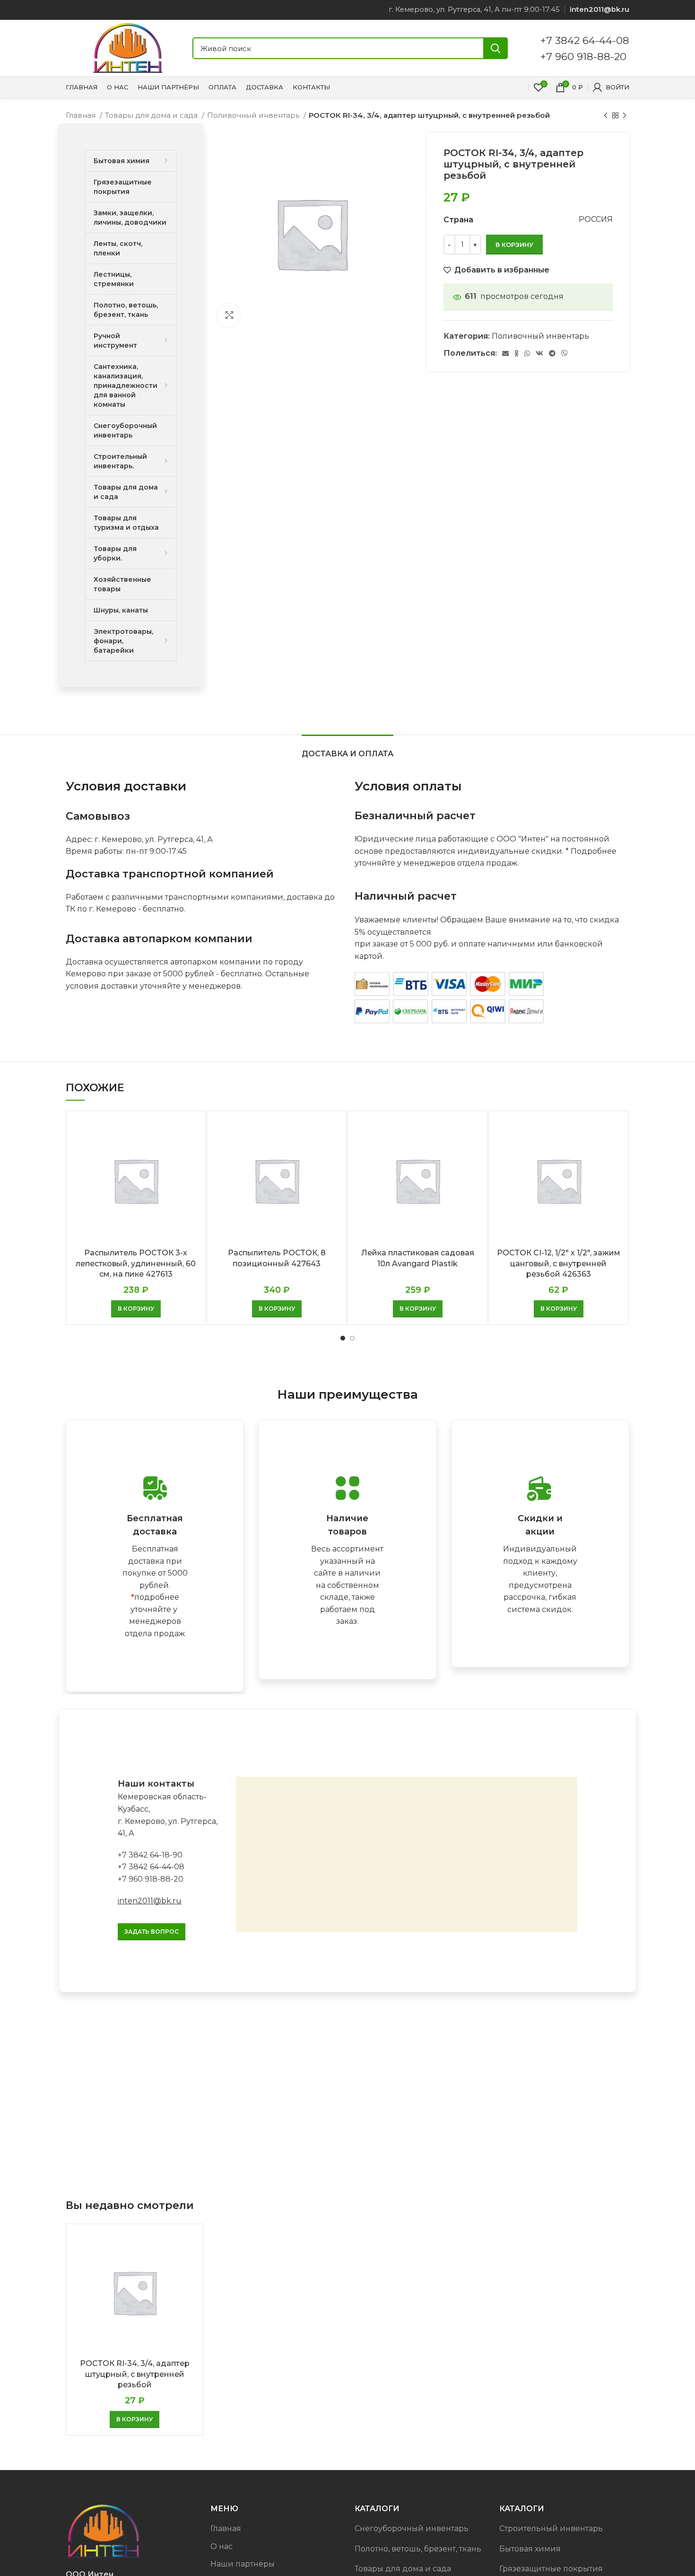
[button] (136, 1309)
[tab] (347, 749)
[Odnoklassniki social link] (517, 353)
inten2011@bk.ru (150, 1901)
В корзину (514, 245)
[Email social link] (505, 353)
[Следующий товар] (625, 115)
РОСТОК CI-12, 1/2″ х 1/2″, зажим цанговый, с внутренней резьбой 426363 (559, 1263)
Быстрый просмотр (191, 1134)
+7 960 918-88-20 (583, 56)
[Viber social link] (565, 353)
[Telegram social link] (552, 353)
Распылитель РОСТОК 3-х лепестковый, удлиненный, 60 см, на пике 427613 (136, 1263)
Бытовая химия (530, 2549)
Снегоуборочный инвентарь (412, 2528)
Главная (82, 115)
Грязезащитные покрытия (551, 2569)
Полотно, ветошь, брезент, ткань (418, 2549)
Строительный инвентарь (551, 2528)
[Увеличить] (229, 315)
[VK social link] (539, 353)
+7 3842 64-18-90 (150, 1855)
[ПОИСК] (495, 48)
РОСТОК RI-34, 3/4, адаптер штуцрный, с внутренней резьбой (135, 2374)
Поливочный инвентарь (254, 115)
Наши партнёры (243, 2564)
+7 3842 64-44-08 (585, 40)
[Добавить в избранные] (191, 1155)
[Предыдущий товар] (606, 115)
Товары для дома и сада (152, 115)
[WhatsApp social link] (527, 353)
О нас (222, 2546)
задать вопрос (152, 1932)
